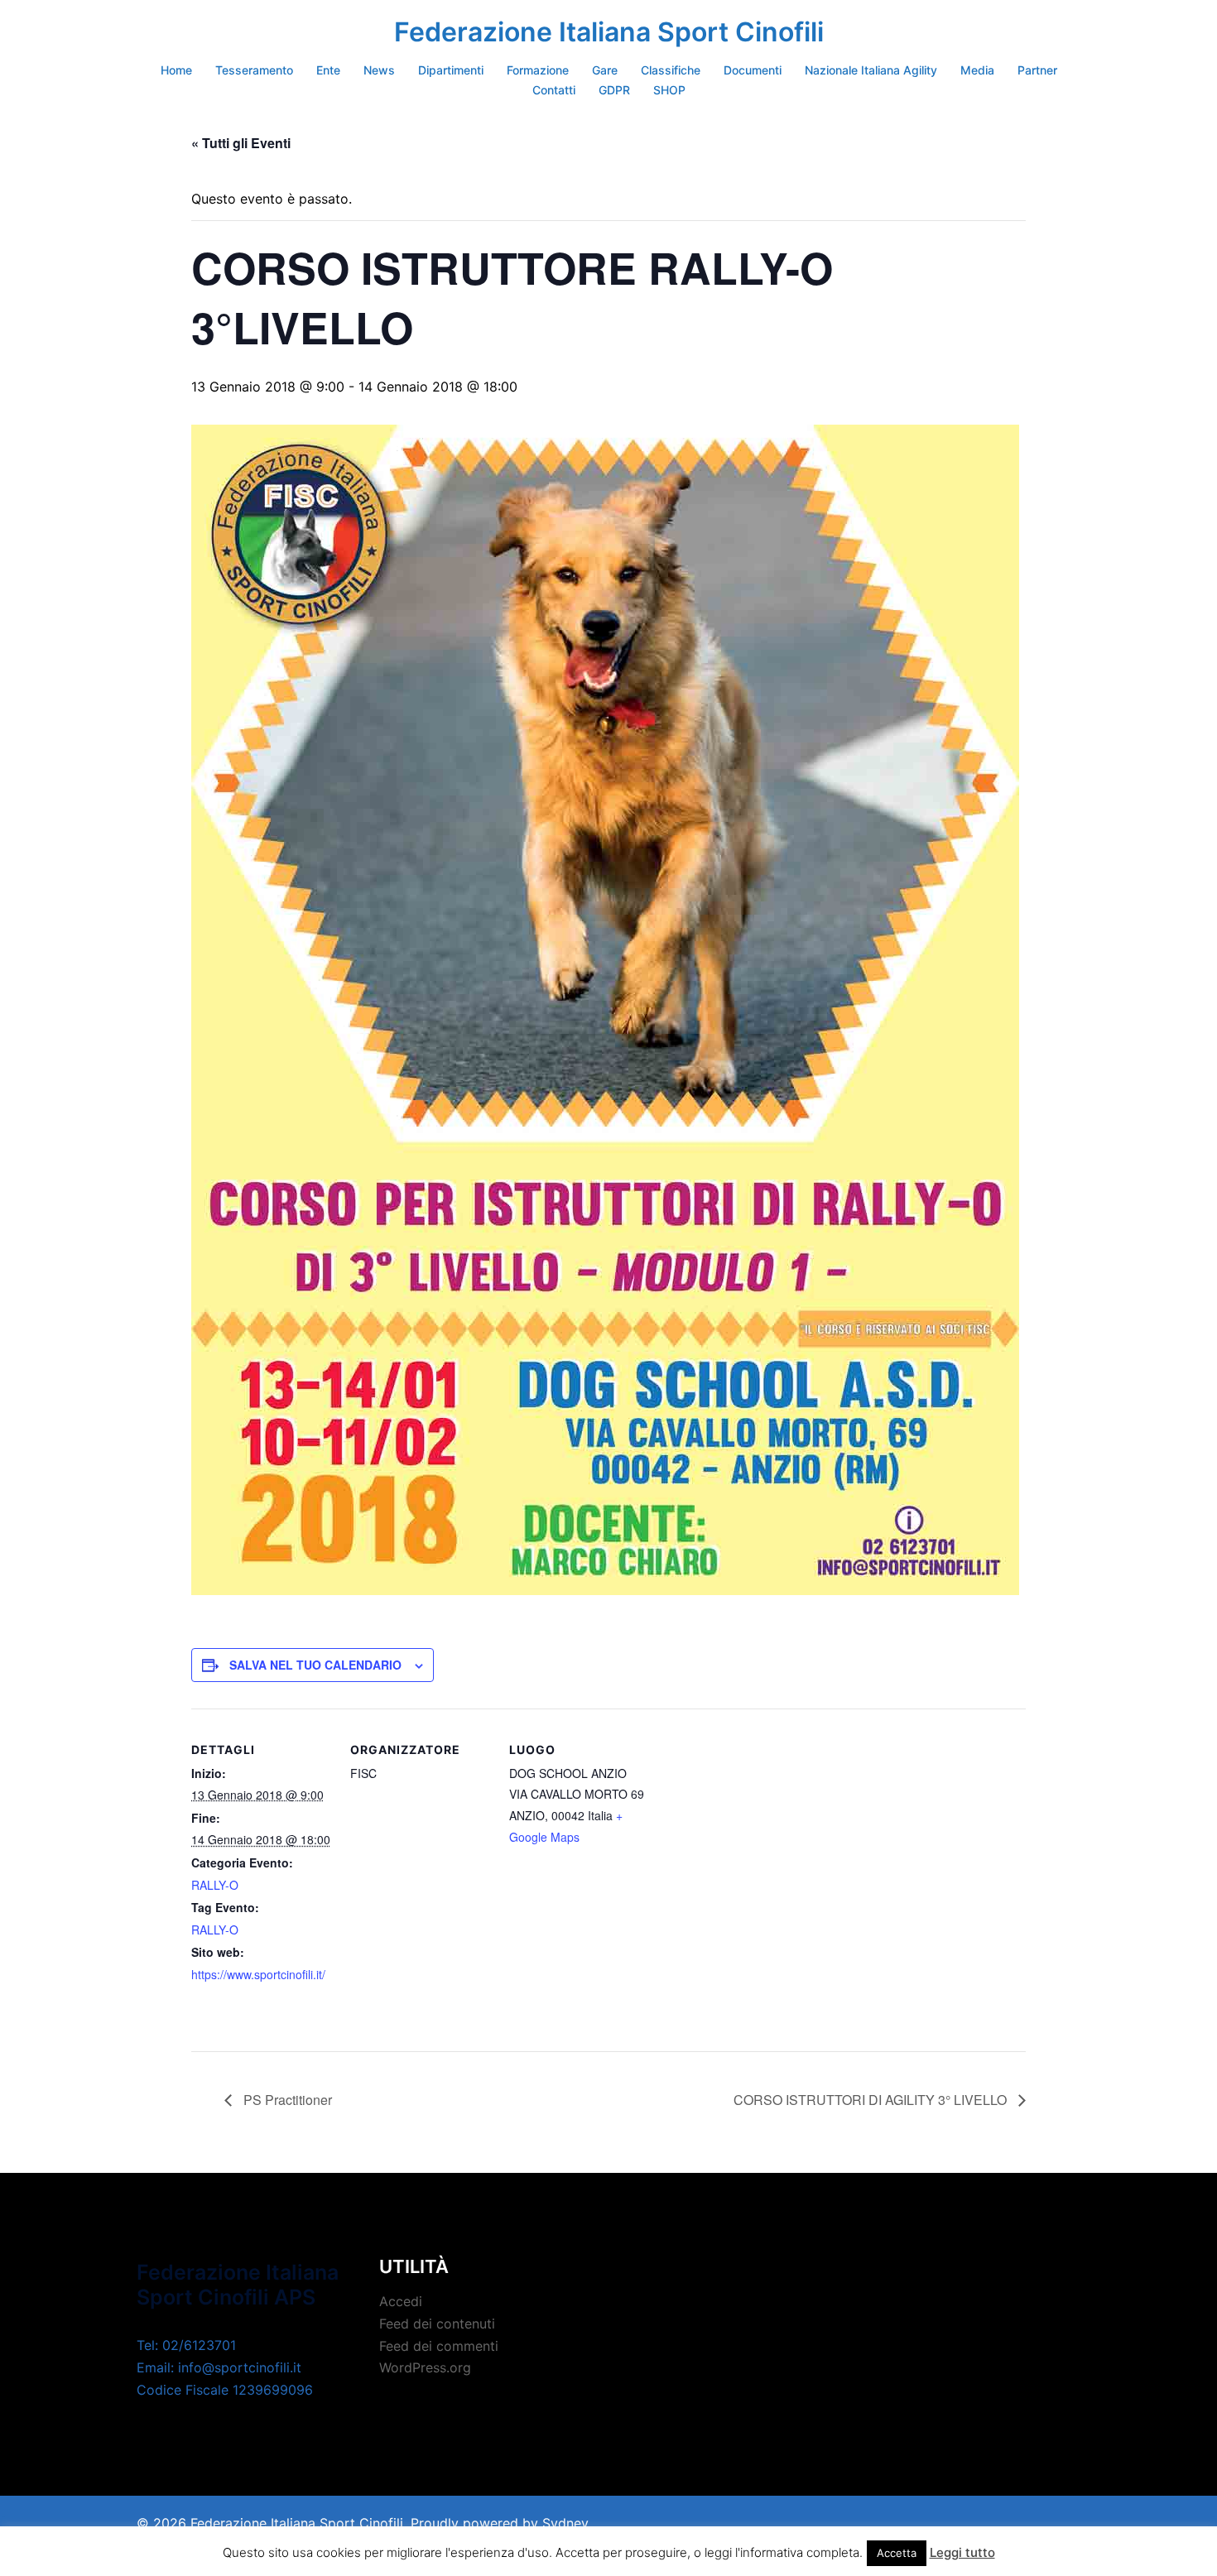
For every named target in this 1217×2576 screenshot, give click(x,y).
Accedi (401, 2301)
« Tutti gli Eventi (241, 143)
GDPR (614, 90)
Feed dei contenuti (437, 2324)
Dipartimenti (451, 70)
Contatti (554, 90)
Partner (1037, 70)
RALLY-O (215, 1885)
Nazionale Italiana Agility (871, 70)
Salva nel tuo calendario (315, 1665)
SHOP (669, 90)
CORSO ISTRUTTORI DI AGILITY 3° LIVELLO (872, 2100)
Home (176, 70)
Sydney (565, 2523)
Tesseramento (254, 70)
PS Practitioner (286, 2100)
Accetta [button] (897, 2553)
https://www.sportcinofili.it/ (258, 1974)
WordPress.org (425, 2367)
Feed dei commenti (439, 2346)
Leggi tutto (962, 2552)
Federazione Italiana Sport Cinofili (609, 32)
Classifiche (671, 70)
